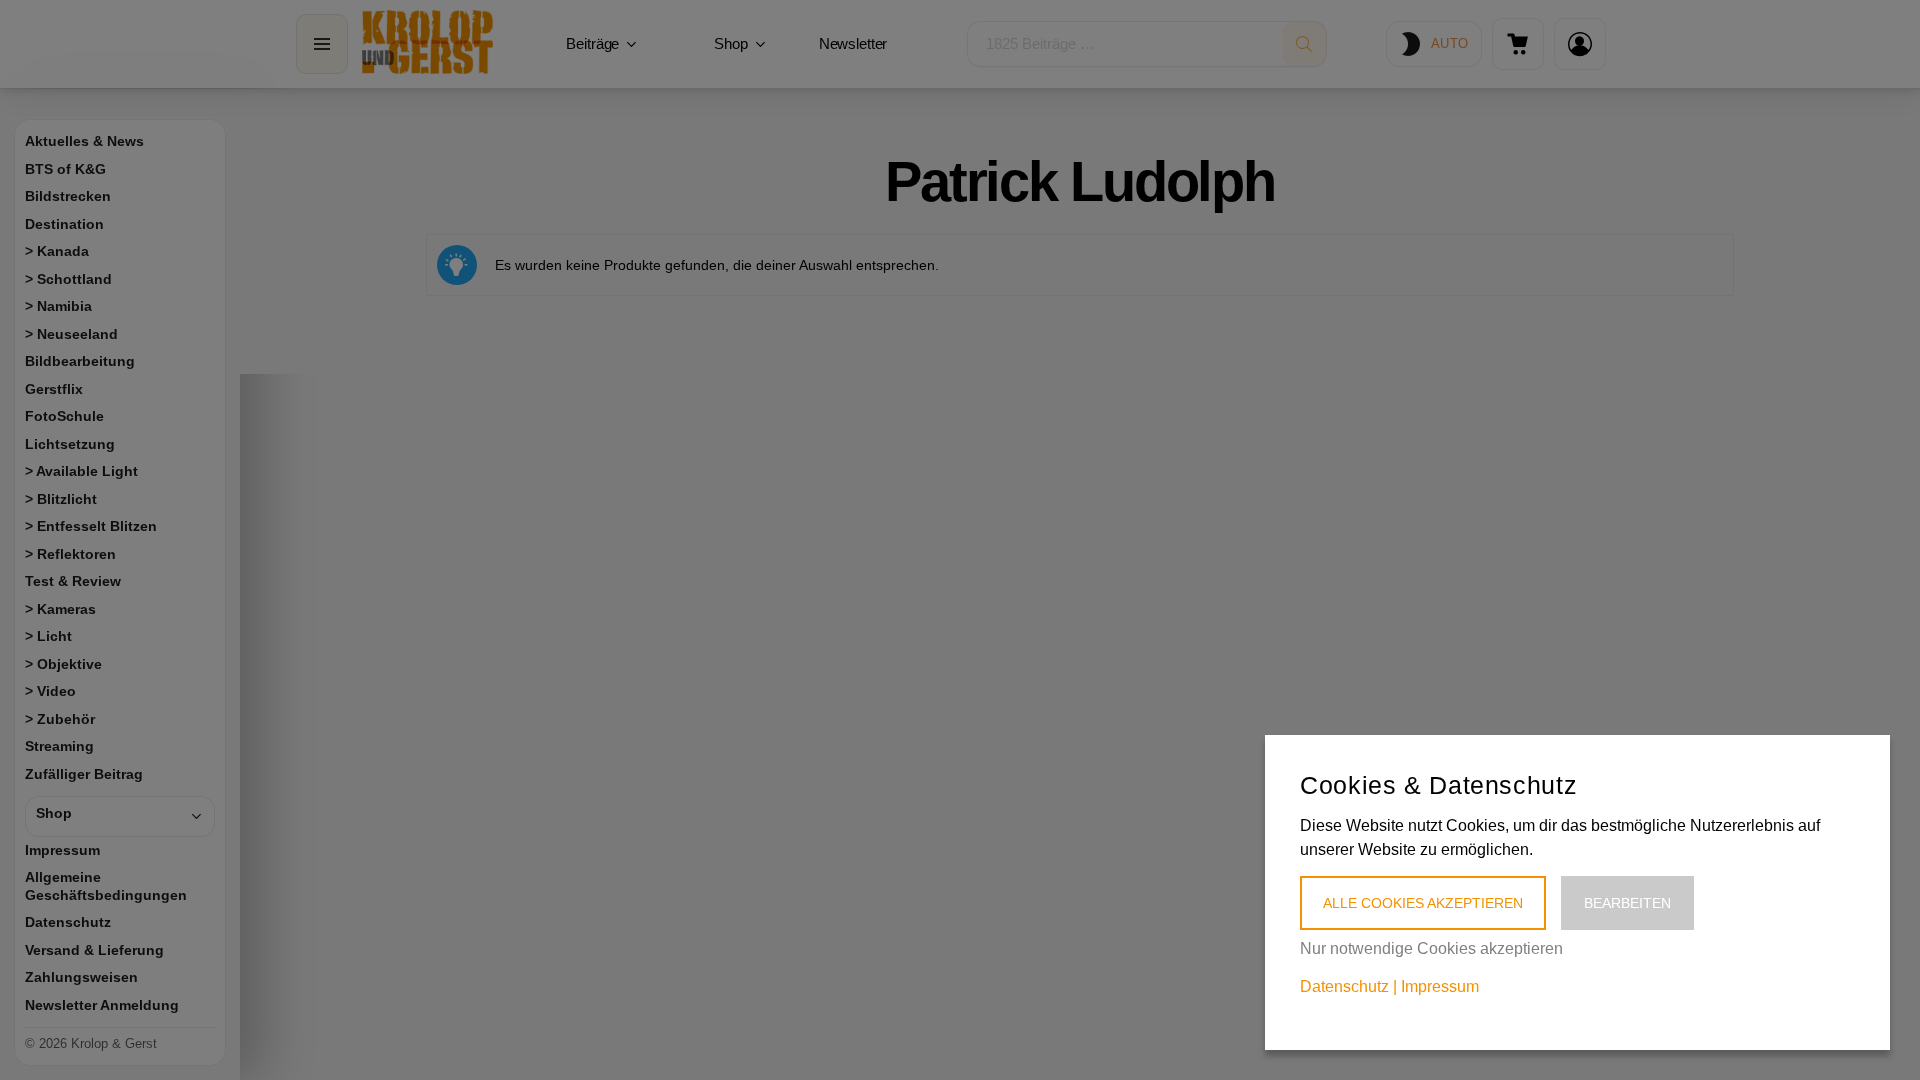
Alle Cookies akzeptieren (1423, 903)
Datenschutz (1344, 986)
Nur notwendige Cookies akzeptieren (1431, 948)
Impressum (1440, 986)
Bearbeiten (1627, 903)
